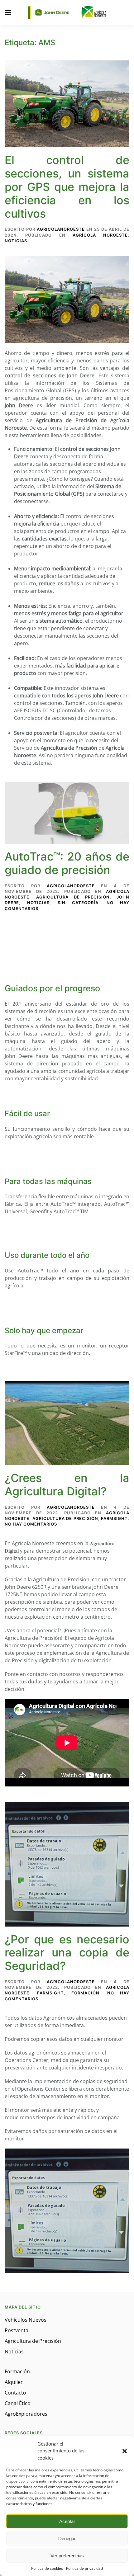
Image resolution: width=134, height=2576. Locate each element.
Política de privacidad (84, 2568)
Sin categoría (78, 903)
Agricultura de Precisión (73, 897)
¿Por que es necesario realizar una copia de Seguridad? (67, 1953)
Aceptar (67, 2521)
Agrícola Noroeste (100, 235)
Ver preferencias (67, 2556)
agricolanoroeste (61, 229)
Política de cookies (47, 2568)
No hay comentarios (31, 1524)
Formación (85, 1993)
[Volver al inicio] (67, 12)
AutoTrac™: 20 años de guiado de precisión (67, 863)
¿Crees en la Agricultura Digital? (67, 1485)
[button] (125, 2451)
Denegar (67, 2538)
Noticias (16, 241)
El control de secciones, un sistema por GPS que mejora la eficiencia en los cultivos (67, 187)
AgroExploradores (26, 2414)
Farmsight (114, 1518)
